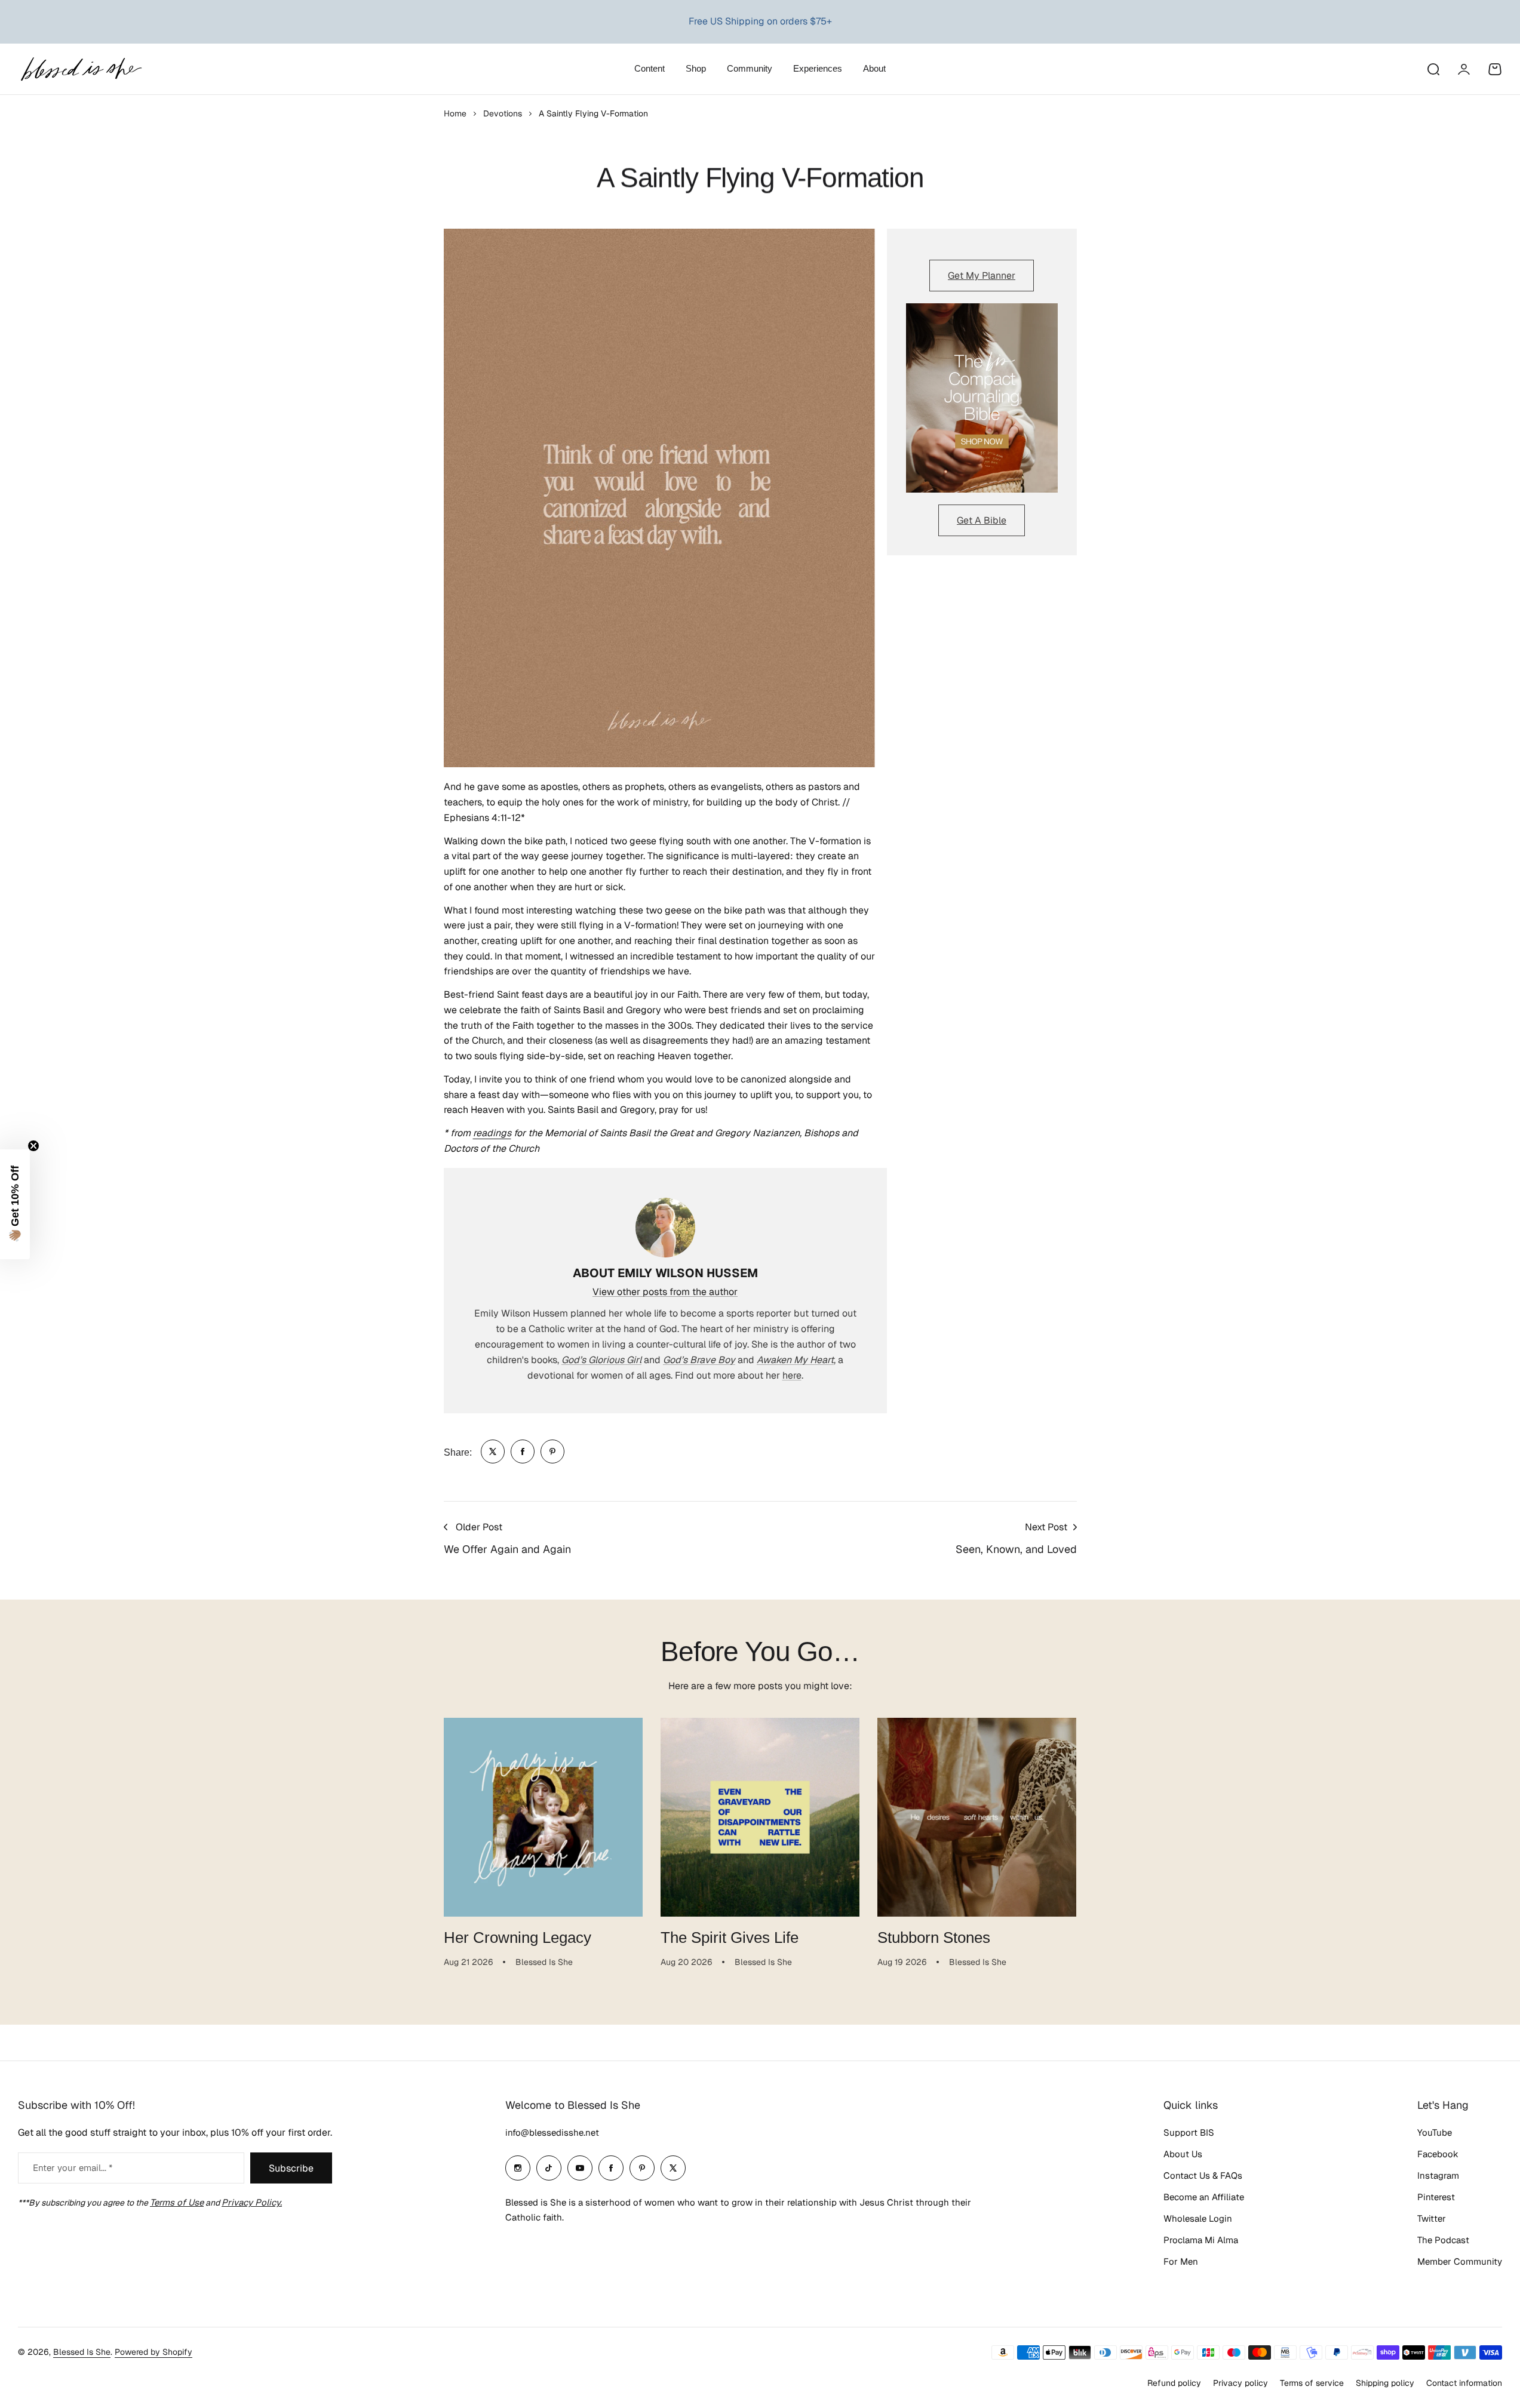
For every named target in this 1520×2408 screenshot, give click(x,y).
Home (455, 113)
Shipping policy (1385, 2383)
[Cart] (1495, 69)
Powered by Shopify (153, 2352)
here (792, 1375)
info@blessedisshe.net (552, 2132)
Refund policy (1174, 2383)
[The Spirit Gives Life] (760, 1817)
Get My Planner (982, 276)
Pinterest (1436, 2197)
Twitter (1432, 2218)
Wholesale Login (1198, 2218)
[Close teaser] (33, 1146)
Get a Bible (982, 520)
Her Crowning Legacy (518, 1938)
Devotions (503, 113)
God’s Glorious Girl (601, 1360)
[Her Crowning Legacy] (543, 1817)
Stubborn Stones (934, 1938)
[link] (493, 1451)
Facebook (1438, 2154)
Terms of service (1312, 2383)
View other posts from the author (665, 1292)
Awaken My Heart (795, 1360)
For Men (1181, 2261)
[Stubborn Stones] (977, 1817)
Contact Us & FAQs (1203, 2175)
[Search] (1433, 69)
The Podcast (1443, 2240)
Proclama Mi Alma (1201, 2240)
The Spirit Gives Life (730, 1938)
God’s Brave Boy (699, 1360)
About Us (1183, 2154)
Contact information (1464, 2383)
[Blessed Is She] (81, 69)
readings (492, 1133)
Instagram (1438, 2175)
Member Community (1460, 2261)
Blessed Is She (82, 2352)
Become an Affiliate (1204, 2197)
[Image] (982, 398)
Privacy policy (1240, 2383)
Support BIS (1189, 2132)
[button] (15, 1204)
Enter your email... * (73, 2168)
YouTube (1435, 2132)
